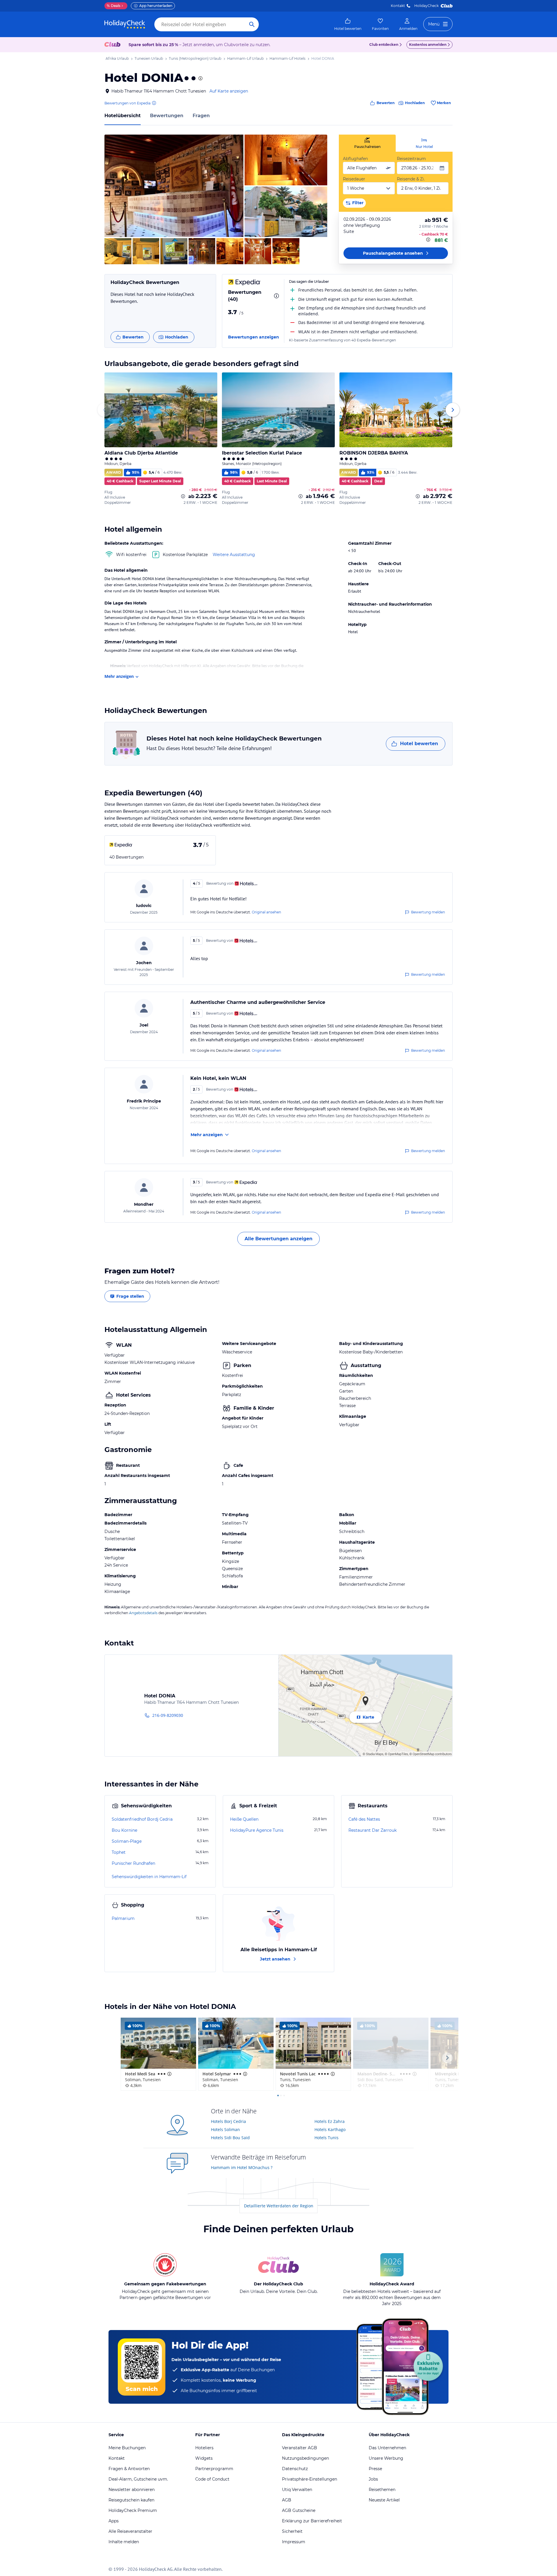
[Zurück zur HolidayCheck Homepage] (125, 24)
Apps (114, 2521)
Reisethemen (382, 2490)
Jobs (373, 2479)
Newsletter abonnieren (132, 2490)
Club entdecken (384, 45)
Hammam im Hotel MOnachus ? (242, 2167)
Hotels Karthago (330, 2129)
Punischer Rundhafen (133, 1863)
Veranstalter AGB (300, 2448)
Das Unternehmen (387, 2448)
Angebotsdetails (143, 1613)
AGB (287, 2500)
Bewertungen (167, 116)
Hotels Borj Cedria (228, 2121)
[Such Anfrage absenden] (252, 24)
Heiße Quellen (244, 1819)
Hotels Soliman (225, 2129)
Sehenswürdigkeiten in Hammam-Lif (149, 1877)
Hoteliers (204, 2448)
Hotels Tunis (327, 2138)
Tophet (119, 1852)
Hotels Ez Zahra (330, 2121)
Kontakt (398, 6)
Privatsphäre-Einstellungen (310, 2479)
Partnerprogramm (214, 2469)
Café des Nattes (364, 1819)
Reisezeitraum (411, 159)
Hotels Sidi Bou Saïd (230, 2138)
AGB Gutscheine (299, 2510)
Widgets (204, 2458)
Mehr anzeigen (119, 676)
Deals (114, 6)
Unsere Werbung (386, 2458)
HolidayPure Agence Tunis (257, 1830)
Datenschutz (295, 2469)
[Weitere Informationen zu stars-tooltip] (200, 78)
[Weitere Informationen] (429, 240)
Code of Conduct (212, 2479)
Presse (375, 2469)
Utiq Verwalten (297, 2490)
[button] (174, 186)
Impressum (294, 2542)
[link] (348, 24)
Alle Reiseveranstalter (130, 2531)
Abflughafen (355, 159)
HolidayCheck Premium (133, 2510)
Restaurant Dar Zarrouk (372, 1830)
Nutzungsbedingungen (305, 2458)
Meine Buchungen (127, 2448)
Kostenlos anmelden (428, 45)
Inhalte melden (124, 2542)
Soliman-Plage (127, 1841)
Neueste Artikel (384, 2500)
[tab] (367, 143)
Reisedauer (354, 179)
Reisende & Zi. (411, 179)
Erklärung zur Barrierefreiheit (312, 2521)
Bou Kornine (124, 1830)
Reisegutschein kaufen (131, 2500)
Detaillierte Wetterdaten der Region (279, 2206)
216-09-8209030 (168, 1715)
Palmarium (123, 1918)
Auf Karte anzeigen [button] (229, 91)
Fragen (201, 116)
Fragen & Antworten (129, 2469)
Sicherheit (292, 2531)
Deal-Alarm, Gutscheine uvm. (138, 2479)
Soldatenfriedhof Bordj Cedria (142, 1819)
